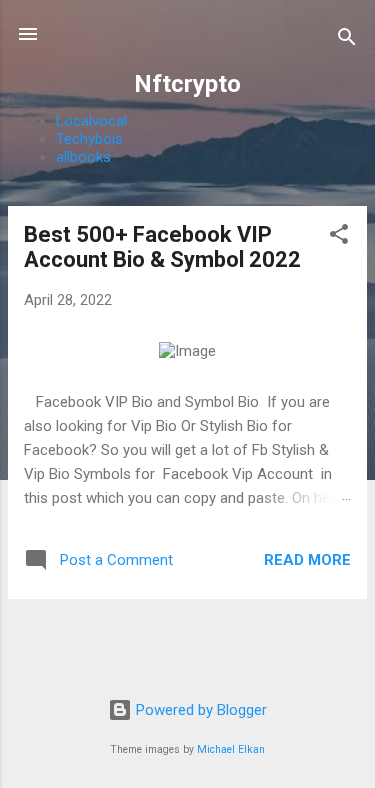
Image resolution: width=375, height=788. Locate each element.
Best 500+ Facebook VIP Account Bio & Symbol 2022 (162, 247)
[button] (339, 237)
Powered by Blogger (199, 710)
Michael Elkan (231, 749)
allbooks (83, 157)
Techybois (89, 139)
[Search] (347, 40)
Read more (307, 560)
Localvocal (91, 121)
